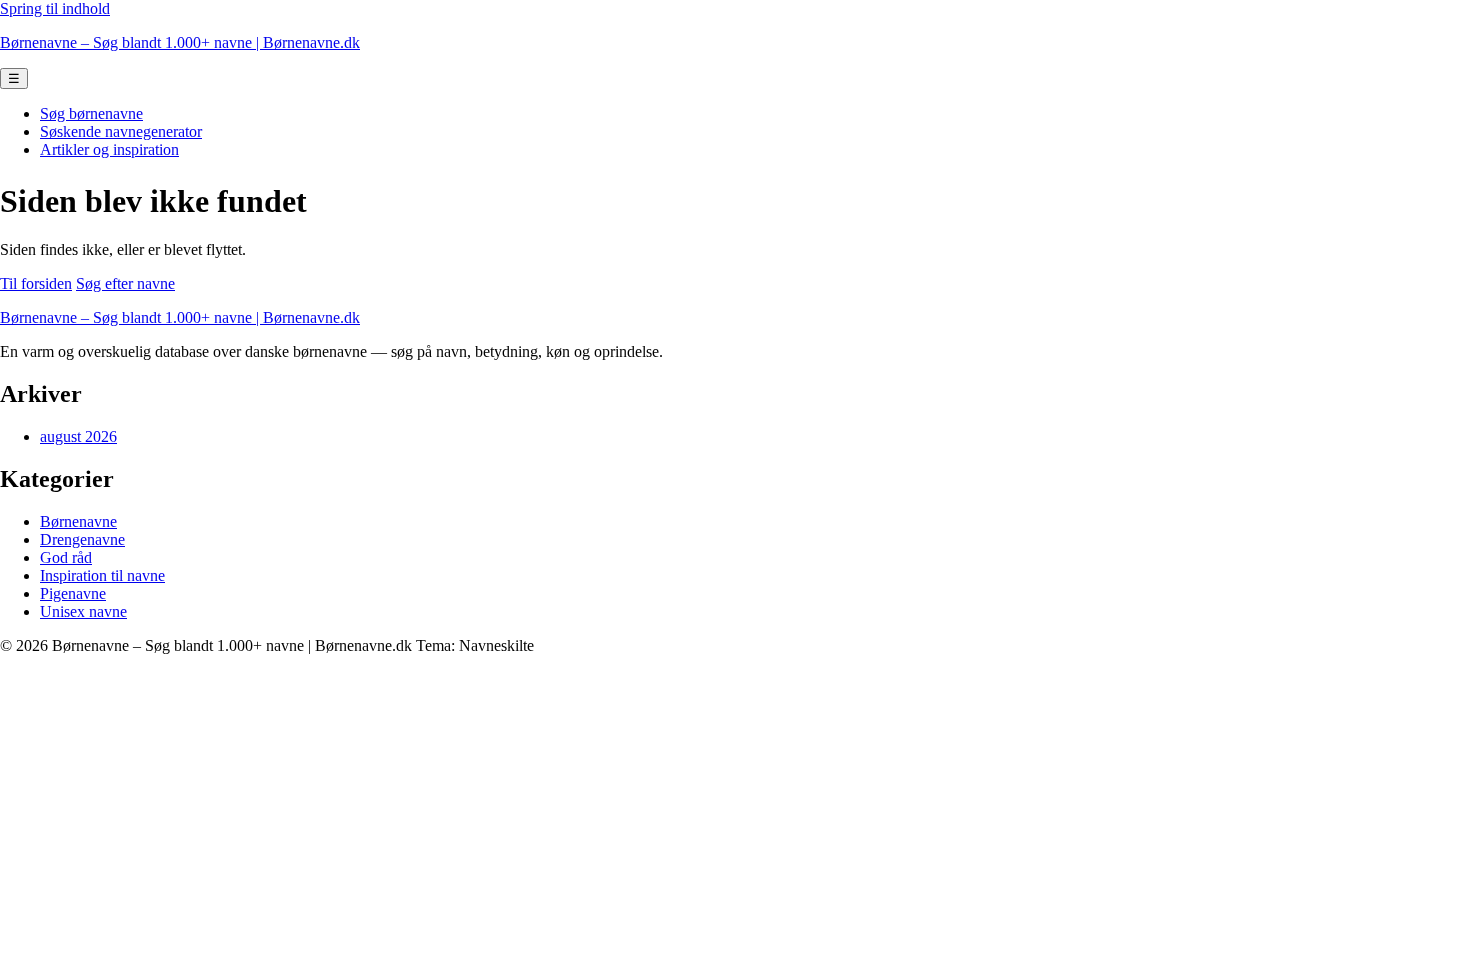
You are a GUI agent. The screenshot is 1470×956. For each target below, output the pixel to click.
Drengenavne (82, 539)
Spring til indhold (55, 8)
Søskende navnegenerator (121, 131)
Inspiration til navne (102, 575)
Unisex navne (83, 611)
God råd (66, 557)
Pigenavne (73, 593)
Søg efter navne (125, 283)
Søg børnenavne (91, 113)
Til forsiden (36, 283)
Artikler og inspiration (109, 149)
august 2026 (78, 436)
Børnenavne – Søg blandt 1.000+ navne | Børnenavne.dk (180, 42)
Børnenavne (78, 521)
